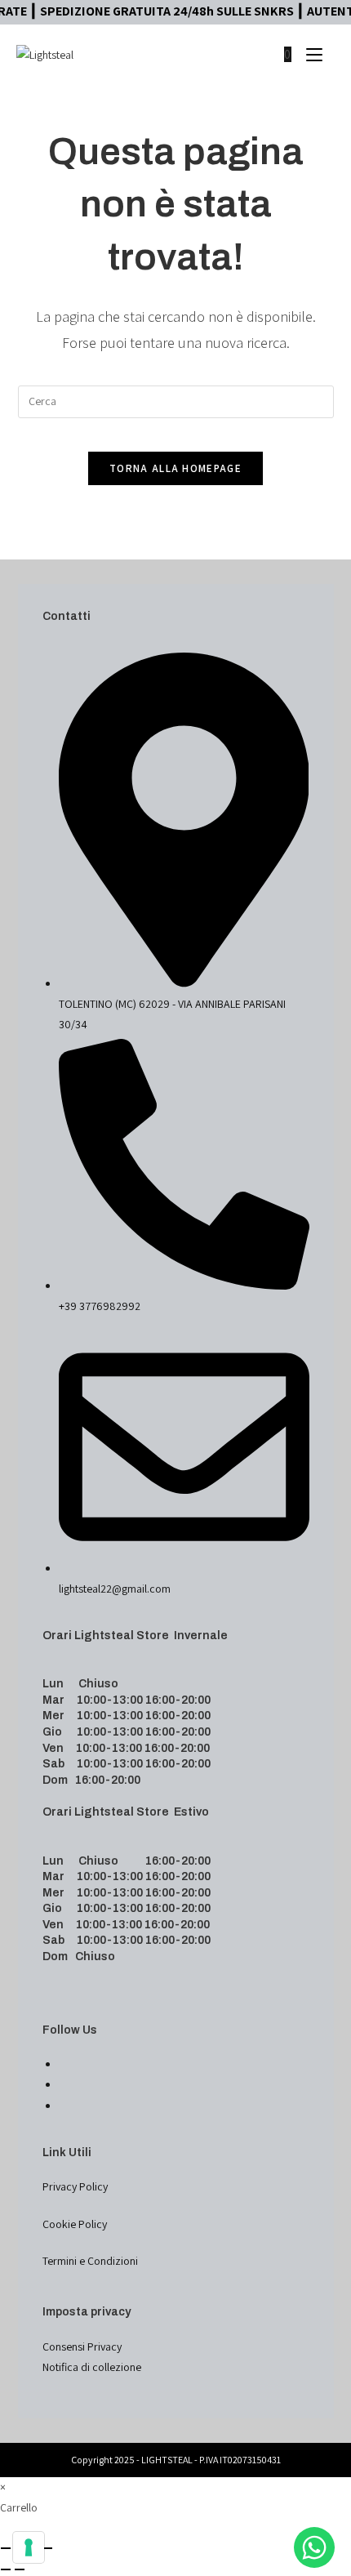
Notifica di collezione (92, 2367)
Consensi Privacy (82, 2346)
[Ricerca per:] (329, 54)
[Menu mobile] (308, 54)
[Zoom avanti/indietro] (6, 2548)
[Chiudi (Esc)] (47, 2548)
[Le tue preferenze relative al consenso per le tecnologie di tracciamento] (29, 2547)
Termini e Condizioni (90, 2261)
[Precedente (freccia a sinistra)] (6, 2569)
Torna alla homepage (175, 468)
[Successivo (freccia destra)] (20, 2569)
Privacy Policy (75, 2186)
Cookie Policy (75, 2224)
